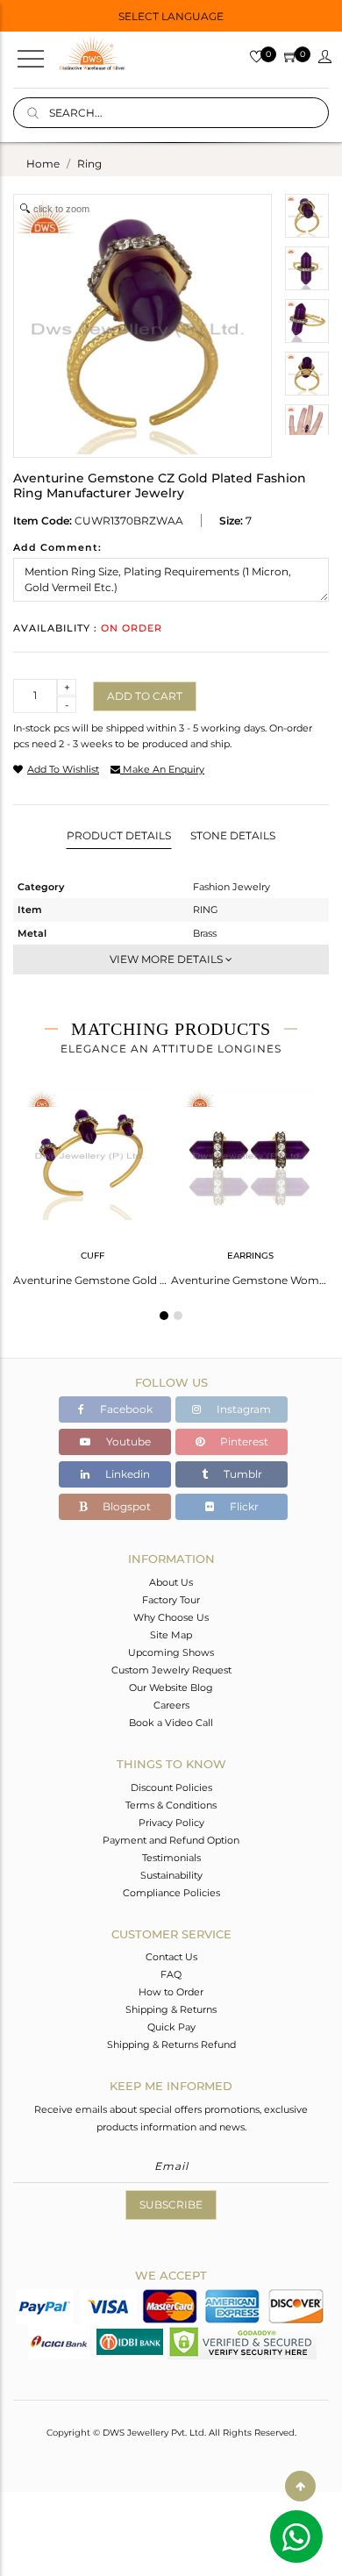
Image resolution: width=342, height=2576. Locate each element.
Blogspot (125, 1506)
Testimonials (171, 1858)
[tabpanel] (92, 1182)
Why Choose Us (171, 1617)
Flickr (243, 1506)
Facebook (125, 1409)
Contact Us (171, 1957)
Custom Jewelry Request (171, 1670)
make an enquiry (162, 769)
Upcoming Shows (171, 1652)
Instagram (242, 1409)
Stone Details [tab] (233, 835)
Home (43, 164)
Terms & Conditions (171, 1805)
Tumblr (242, 1474)
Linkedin (126, 1474)
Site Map (171, 1635)
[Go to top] (300, 2486)
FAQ (171, 1974)
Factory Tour (171, 1600)
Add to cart (145, 696)
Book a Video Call (171, 1723)
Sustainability (171, 1875)
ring (89, 164)
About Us (171, 1582)
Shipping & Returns (171, 2009)
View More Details (167, 959)
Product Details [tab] (119, 835)
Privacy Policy (171, 1823)
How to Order (171, 1992)
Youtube (127, 1441)
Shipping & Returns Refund (171, 2044)
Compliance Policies (171, 1893)
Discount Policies (171, 1788)
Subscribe (171, 2205)
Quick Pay (171, 2027)
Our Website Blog (171, 1688)
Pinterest (243, 1441)
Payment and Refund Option (171, 1840)
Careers (171, 1705)
